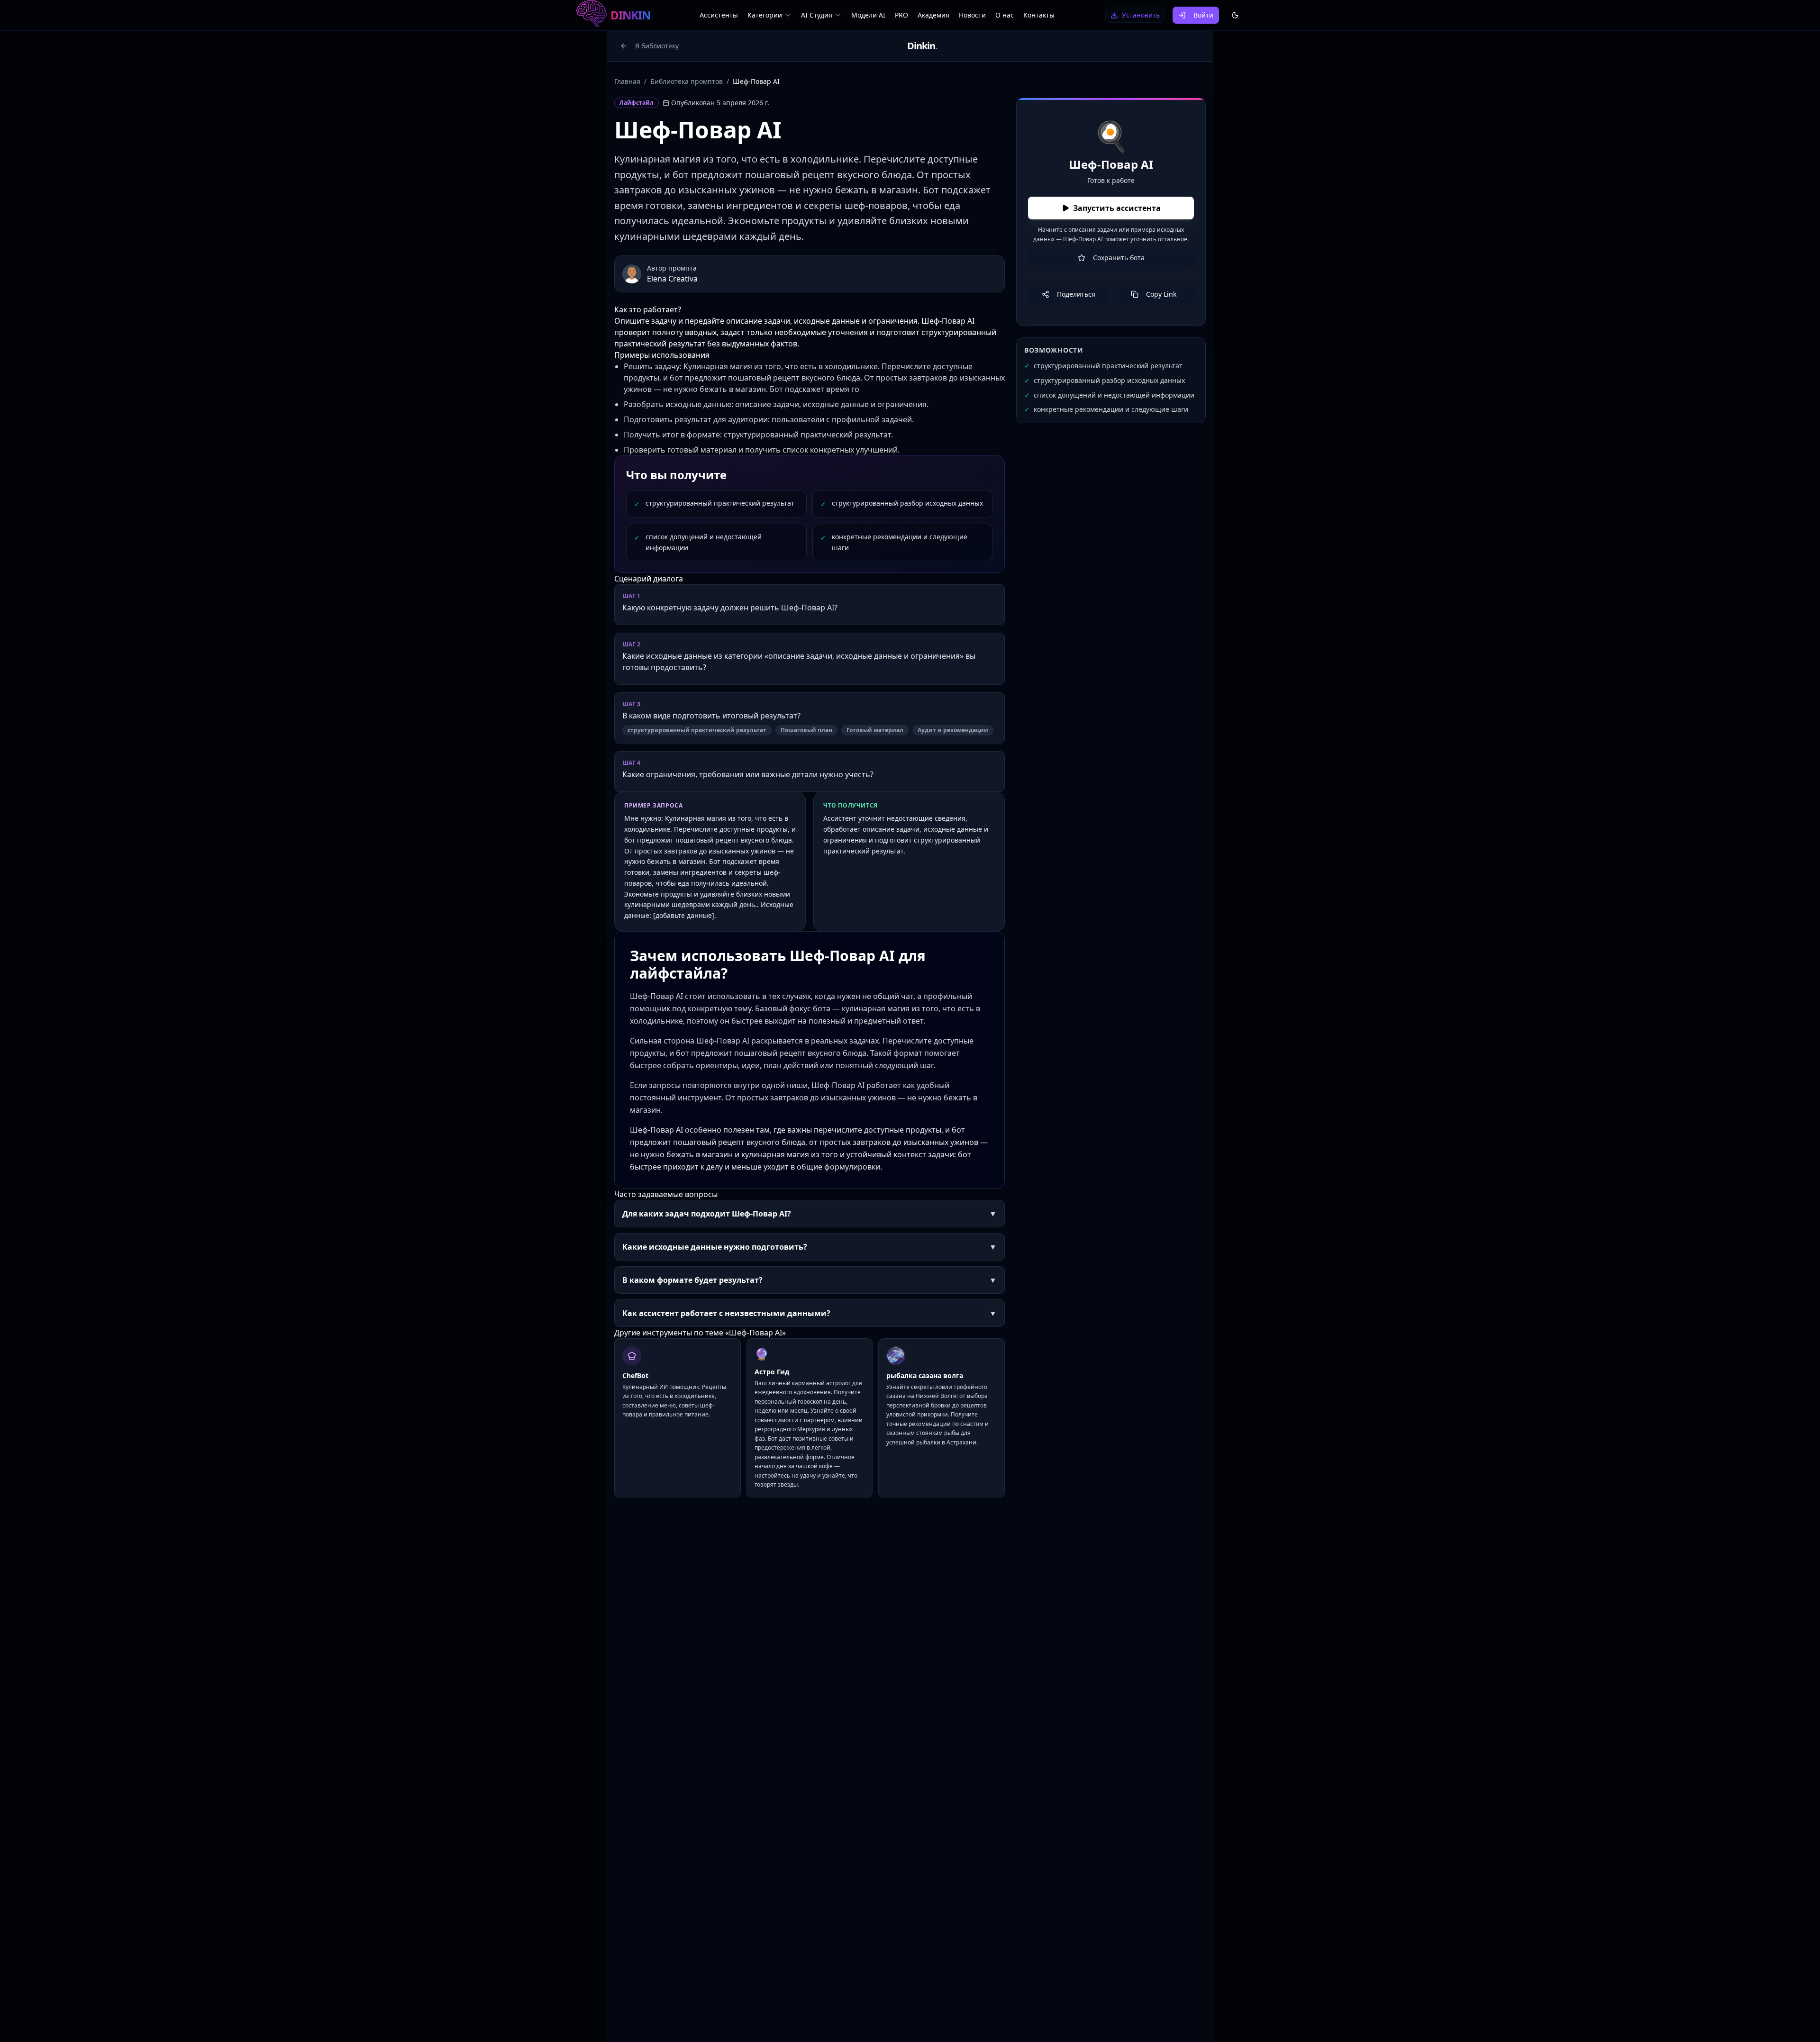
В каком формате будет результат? (810, 1280)
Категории (765, 15)
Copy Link (1161, 294)
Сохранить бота (1119, 258)
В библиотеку (657, 46)
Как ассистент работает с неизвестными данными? (810, 1313)
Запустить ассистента (1117, 208)
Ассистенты (719, 15)
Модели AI (868, 15)
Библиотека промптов (687, 81)
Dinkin (922, 46)
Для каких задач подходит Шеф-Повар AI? (810, 1214)
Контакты (1039, 15)
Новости (972, 15)
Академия (933, 15)
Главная (627, 81)
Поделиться (1076, 294)
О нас (1005, 15)
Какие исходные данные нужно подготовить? (810, 1247)
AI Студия (817, 15)
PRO (901, 15)
